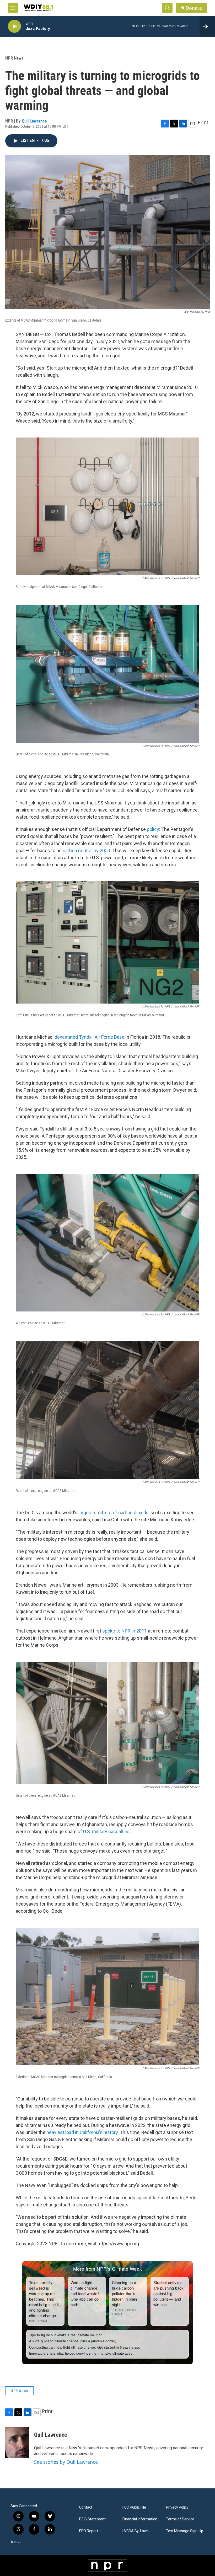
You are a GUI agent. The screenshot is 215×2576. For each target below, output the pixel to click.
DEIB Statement (92, 2519)
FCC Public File (134, 2507)
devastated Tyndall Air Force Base (90, 1037)
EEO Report (89, 2531)
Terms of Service (180, 2519)
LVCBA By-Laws (136, 2531)
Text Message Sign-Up (185, 2531)
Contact (86, 2507)
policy (153, 829)
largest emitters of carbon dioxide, (114, 1513)
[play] (14, 26)
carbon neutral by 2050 (86, 850)
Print (203, 122)
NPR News (14, 58)
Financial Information (140, 2519)
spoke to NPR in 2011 (125, 1631)
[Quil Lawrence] (17, 2442)
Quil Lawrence (34, 121)
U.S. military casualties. (107, 1831)
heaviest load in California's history (82, 2132)
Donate (194, 8)
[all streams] (207, 26)
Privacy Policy (177, 2507)
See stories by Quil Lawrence (66, 2462)
